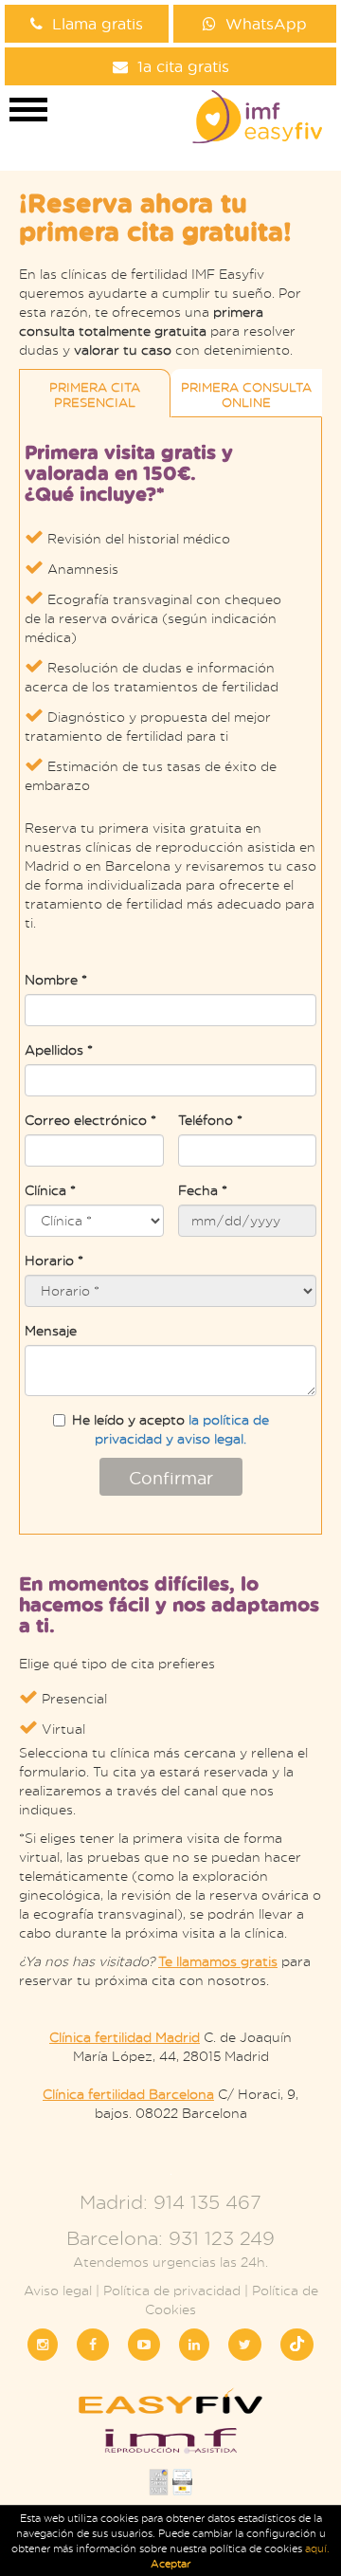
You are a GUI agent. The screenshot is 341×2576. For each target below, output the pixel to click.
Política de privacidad (172, 2290)
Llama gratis (98, 23)
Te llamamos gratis (218, 1961)
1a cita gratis (183, 66)
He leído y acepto (170, 1429)
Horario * (54, 1260)
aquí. (317, 2548)
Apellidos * (59, 1049)
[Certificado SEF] (182, 2487)
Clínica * (50, 1190)
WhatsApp (266, 23)
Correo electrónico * (90, 1120)
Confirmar (171, 1478)
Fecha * (203, 1190)
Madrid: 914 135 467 (170, 2202)
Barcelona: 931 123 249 (170, 2238)
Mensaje (51, 1330)
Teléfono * (210, 1120)
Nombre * (56, 979)
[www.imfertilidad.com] (170, 2447)
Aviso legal (58, 2290)
